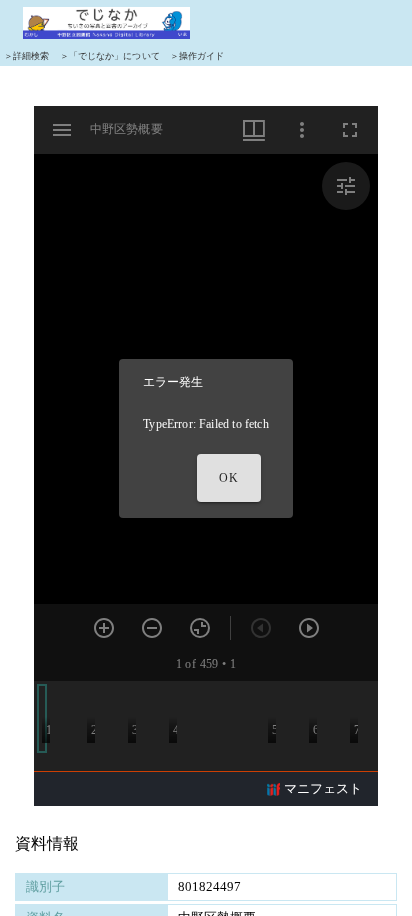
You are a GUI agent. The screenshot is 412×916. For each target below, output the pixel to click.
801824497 (209, 886)
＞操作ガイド (197, 56)
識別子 (45, 886)
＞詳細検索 (27, 56)
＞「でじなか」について (110, 56)
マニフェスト (323, 788)
